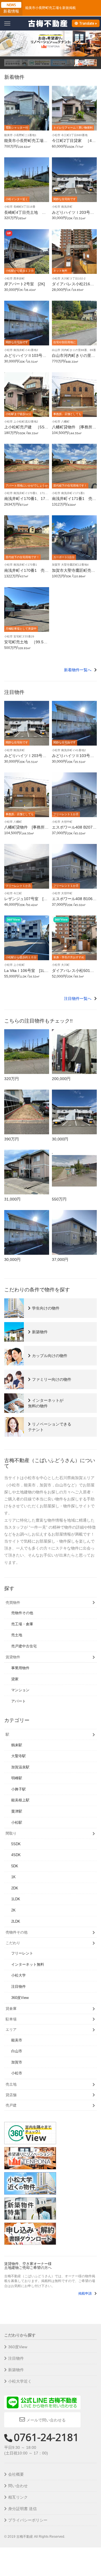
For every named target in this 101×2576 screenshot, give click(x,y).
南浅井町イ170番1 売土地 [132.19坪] (26, 572)
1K (13, 1877)
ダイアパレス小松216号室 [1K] (73, 286)
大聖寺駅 (19, 1756)
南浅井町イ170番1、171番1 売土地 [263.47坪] (26, 501)
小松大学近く (20, 2381)
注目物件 (19, 1986)
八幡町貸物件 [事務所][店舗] (73, 429)
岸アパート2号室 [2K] (25, 284)
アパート (19, 1701)
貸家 (15, 1679)
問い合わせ (18, 2486)
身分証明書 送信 (22, 2509)
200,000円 (61, 1079)
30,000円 (60, 1139)
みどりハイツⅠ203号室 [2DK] (75, 214)
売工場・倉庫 (22, 1624)
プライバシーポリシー (28, 2520)
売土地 (17, 1635)
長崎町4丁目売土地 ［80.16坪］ (26, 214)
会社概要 (16, 2474)
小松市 (17, 2073)
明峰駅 (17, 1778)
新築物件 (16, 2370)
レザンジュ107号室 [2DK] (26, 901)
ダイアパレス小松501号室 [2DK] (73, 973)
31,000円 (12, 1199)
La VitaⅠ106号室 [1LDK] (26, 973)
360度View (20, 1998)
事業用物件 (20, 1668)
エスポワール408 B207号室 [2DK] (74, 829)
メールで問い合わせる (46, 2420)
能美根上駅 (20, 1800)
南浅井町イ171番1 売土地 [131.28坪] (74, 501)
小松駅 (17, 1822)
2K (13, 1910)
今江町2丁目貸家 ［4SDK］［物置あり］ (73, 143)
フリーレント (22, 1953)
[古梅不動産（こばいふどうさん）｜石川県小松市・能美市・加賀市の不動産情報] (48, 23)
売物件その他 (22, 1613)
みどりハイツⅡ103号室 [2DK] (27, 358)
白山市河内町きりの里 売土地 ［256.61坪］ (74, 358)
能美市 (17, 2040)
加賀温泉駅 (20, 1767)
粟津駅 (17, 1811)
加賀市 (17, 2062)
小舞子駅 (19, 1789)
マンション (20, 1690)
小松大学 (19, 1975)
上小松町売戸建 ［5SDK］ (26, 429)
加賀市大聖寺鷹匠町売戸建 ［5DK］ (74, 572)
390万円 (12, 1139)
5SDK (16, 1844)
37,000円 (60, 1259)
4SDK (16, 1855)
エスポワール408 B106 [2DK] (74, 901)
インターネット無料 (28, 1964)
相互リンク (18, 2497)
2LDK (16, 1921)
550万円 (59, 1199)
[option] (16, 63)
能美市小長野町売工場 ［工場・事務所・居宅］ (26, 143)
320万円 (12, 1079)
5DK (15, 1866)
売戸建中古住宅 (24, 1646)
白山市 (17, 2051)
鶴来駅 (17, 1745)
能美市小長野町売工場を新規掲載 (50, 8)
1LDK (16, 1899)
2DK (15, 1888)
